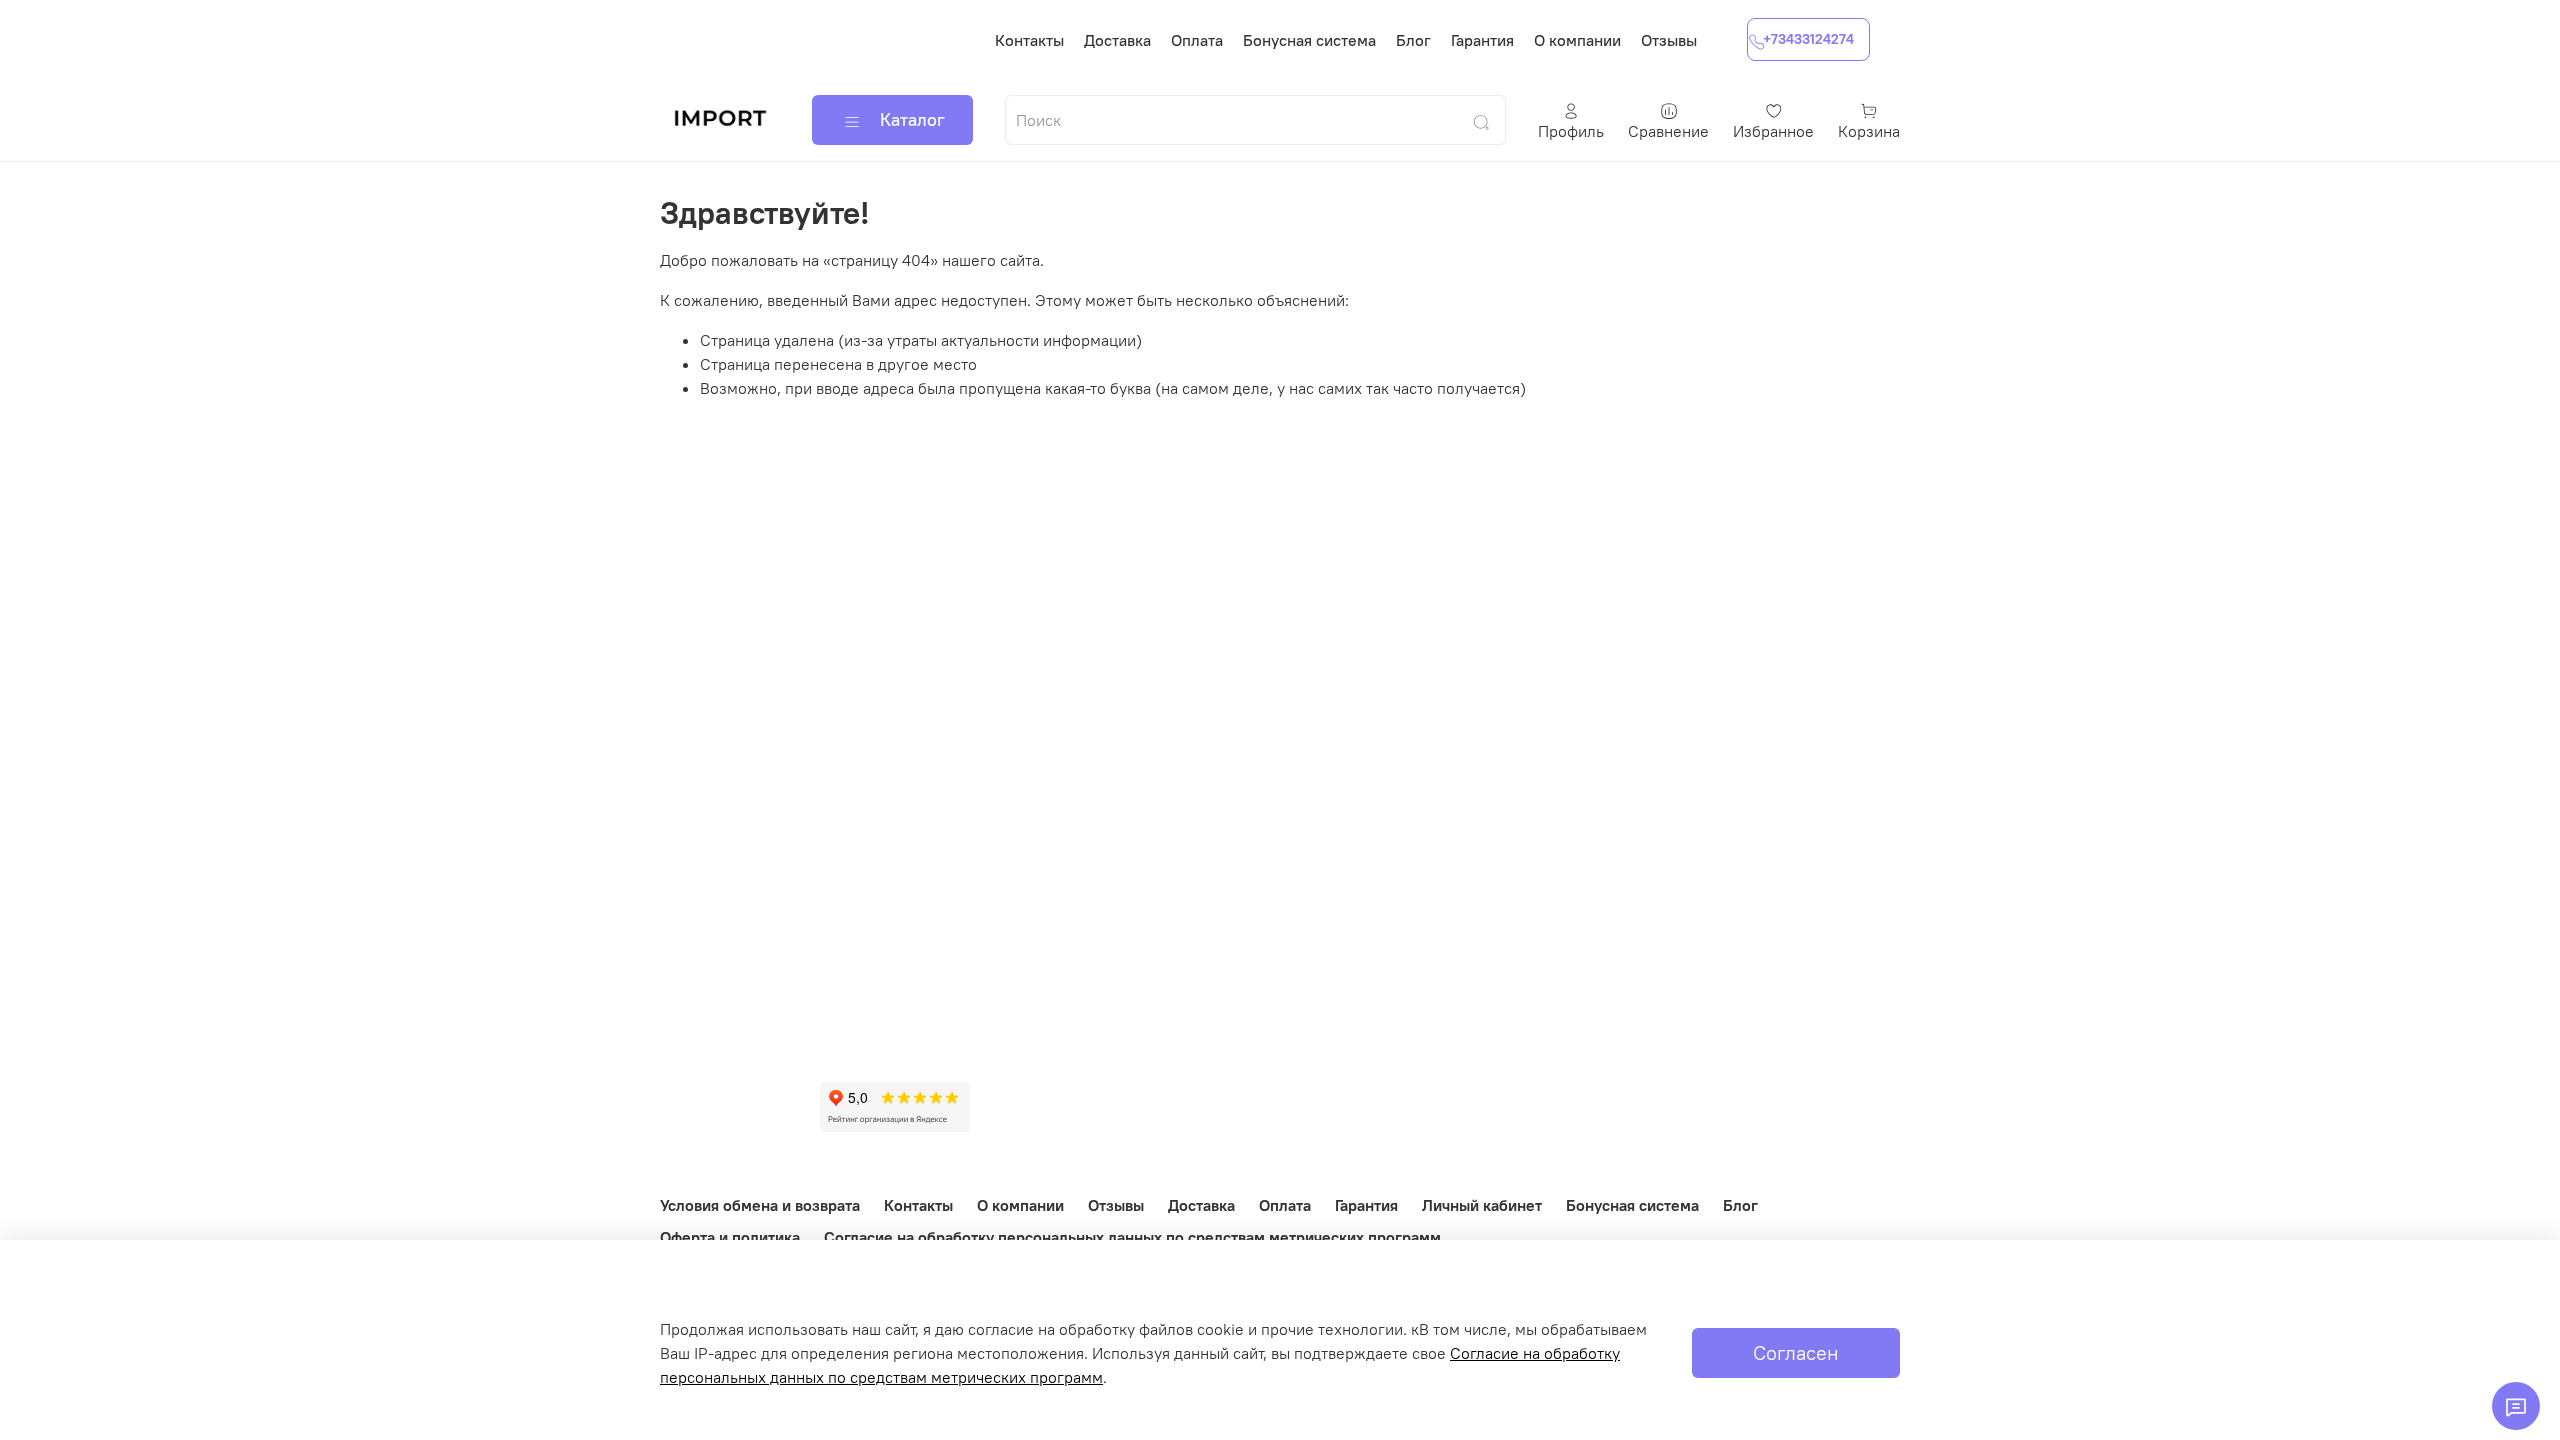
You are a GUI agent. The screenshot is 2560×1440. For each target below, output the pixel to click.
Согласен (1796, 1352)
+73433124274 (1808, 39)
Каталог (912, 119)
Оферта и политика (730, 1237)
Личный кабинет (1482, 1205)
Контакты (1029, 40)
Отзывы (1669, 40)
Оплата (1197, 40)
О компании (1577, 40)
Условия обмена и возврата (760, 1205)
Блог (1413, 40)
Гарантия (1482, 40)
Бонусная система (1309, 40)
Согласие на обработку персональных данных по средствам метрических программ (1132, 1237)
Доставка (1117, 40)
